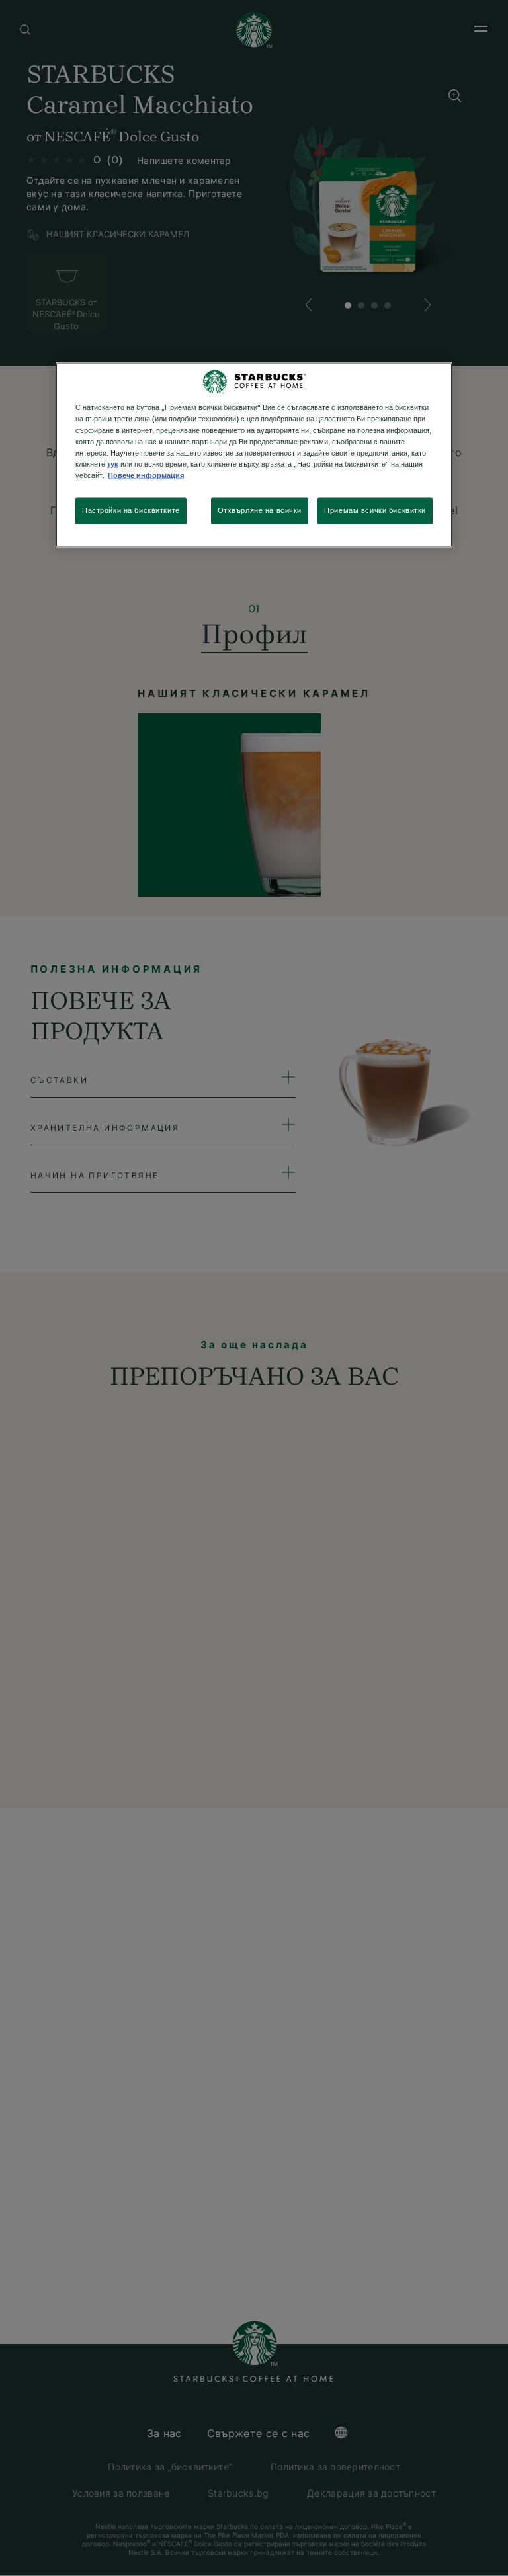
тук (113, 464)
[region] (254, 455)
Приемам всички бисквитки (375, 510)
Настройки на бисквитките (131, 510)
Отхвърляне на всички (260, 510)
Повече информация (146, 475)
